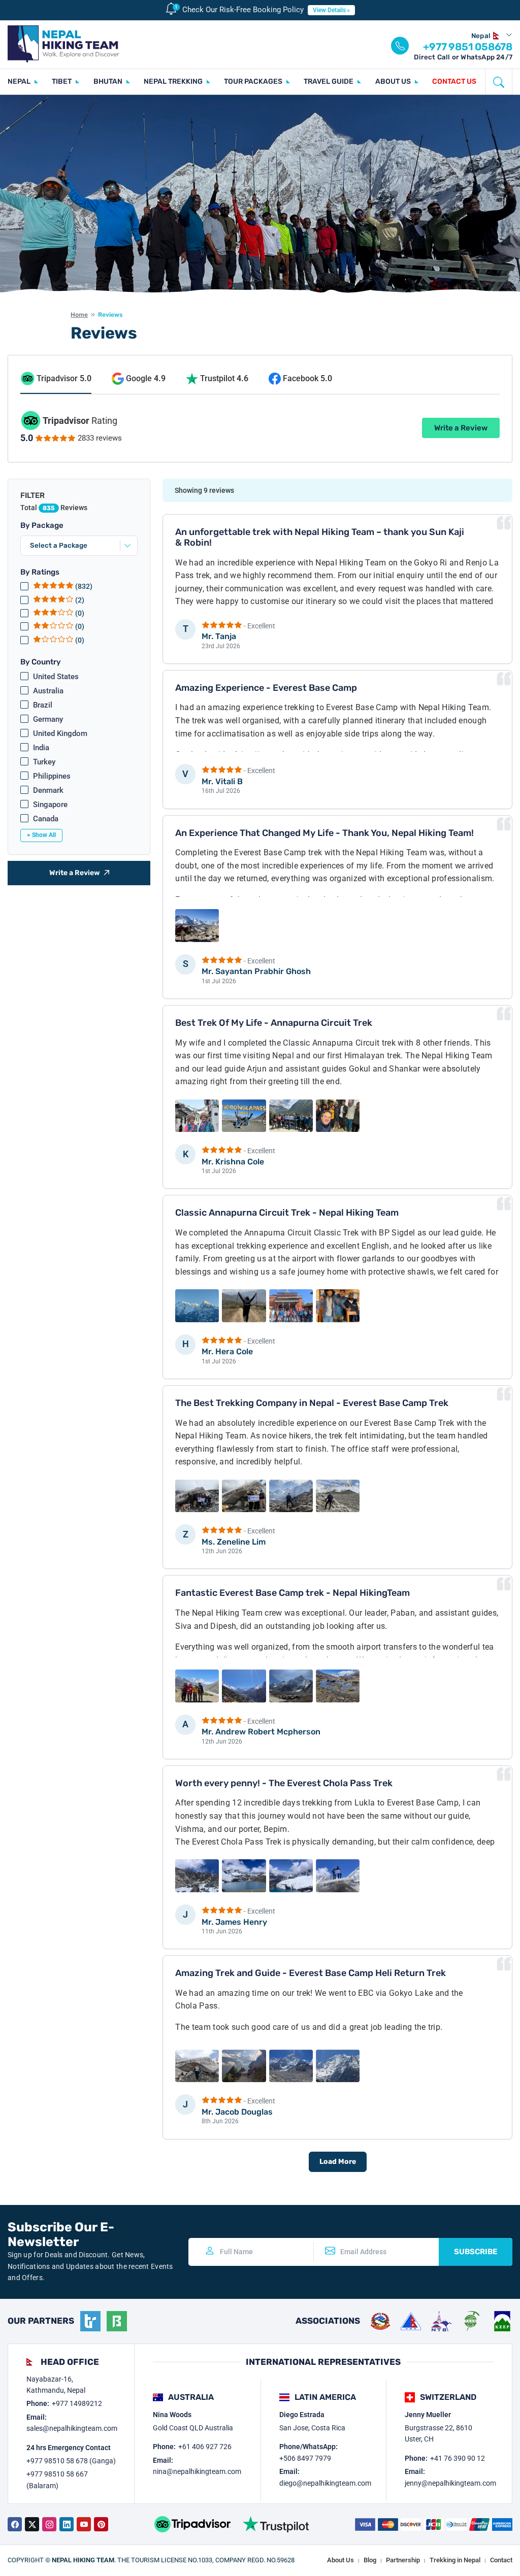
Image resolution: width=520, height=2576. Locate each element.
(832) (83, 586)
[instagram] (49, 2524)
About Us (340, 2560)
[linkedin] (67, 2524)
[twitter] (32, 2524)
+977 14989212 (77, 2403)
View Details (329, 10)
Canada (46, 819)
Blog (370, 2560)
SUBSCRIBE (476, 2252)
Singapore (50, 805)
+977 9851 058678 (468, 47)
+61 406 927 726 (205, 2447)
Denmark (48, 790)
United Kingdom (60, 733)
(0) (79, 613)
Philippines (52, 776)
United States (56, 677)
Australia (48, 691)
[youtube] (84, 2524)
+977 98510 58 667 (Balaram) (57, 2480)
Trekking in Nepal (455, 2560)
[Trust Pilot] (276, 2524)
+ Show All (41, 835)
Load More (338, 2162)
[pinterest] (101, 2524)
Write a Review (461, 428)
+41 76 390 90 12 (458, 2458)
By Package (42, 525)
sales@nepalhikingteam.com (72, 2428)
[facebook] (15, 2524)
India (41, 748)
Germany (48, 719)
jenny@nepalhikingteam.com (450, 2483)
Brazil (43, 705)
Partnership (403, 2560)
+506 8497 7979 (305, 2458)
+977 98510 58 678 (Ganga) (71, 2461)
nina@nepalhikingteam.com (197, 2471)
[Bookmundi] (117, 2321)
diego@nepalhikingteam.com (325, 2483)
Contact (501, 2560)
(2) (79, 600)
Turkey (44, 762)
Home (79, 315)
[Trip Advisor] (192, 2524)
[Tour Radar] (90, 2321)
